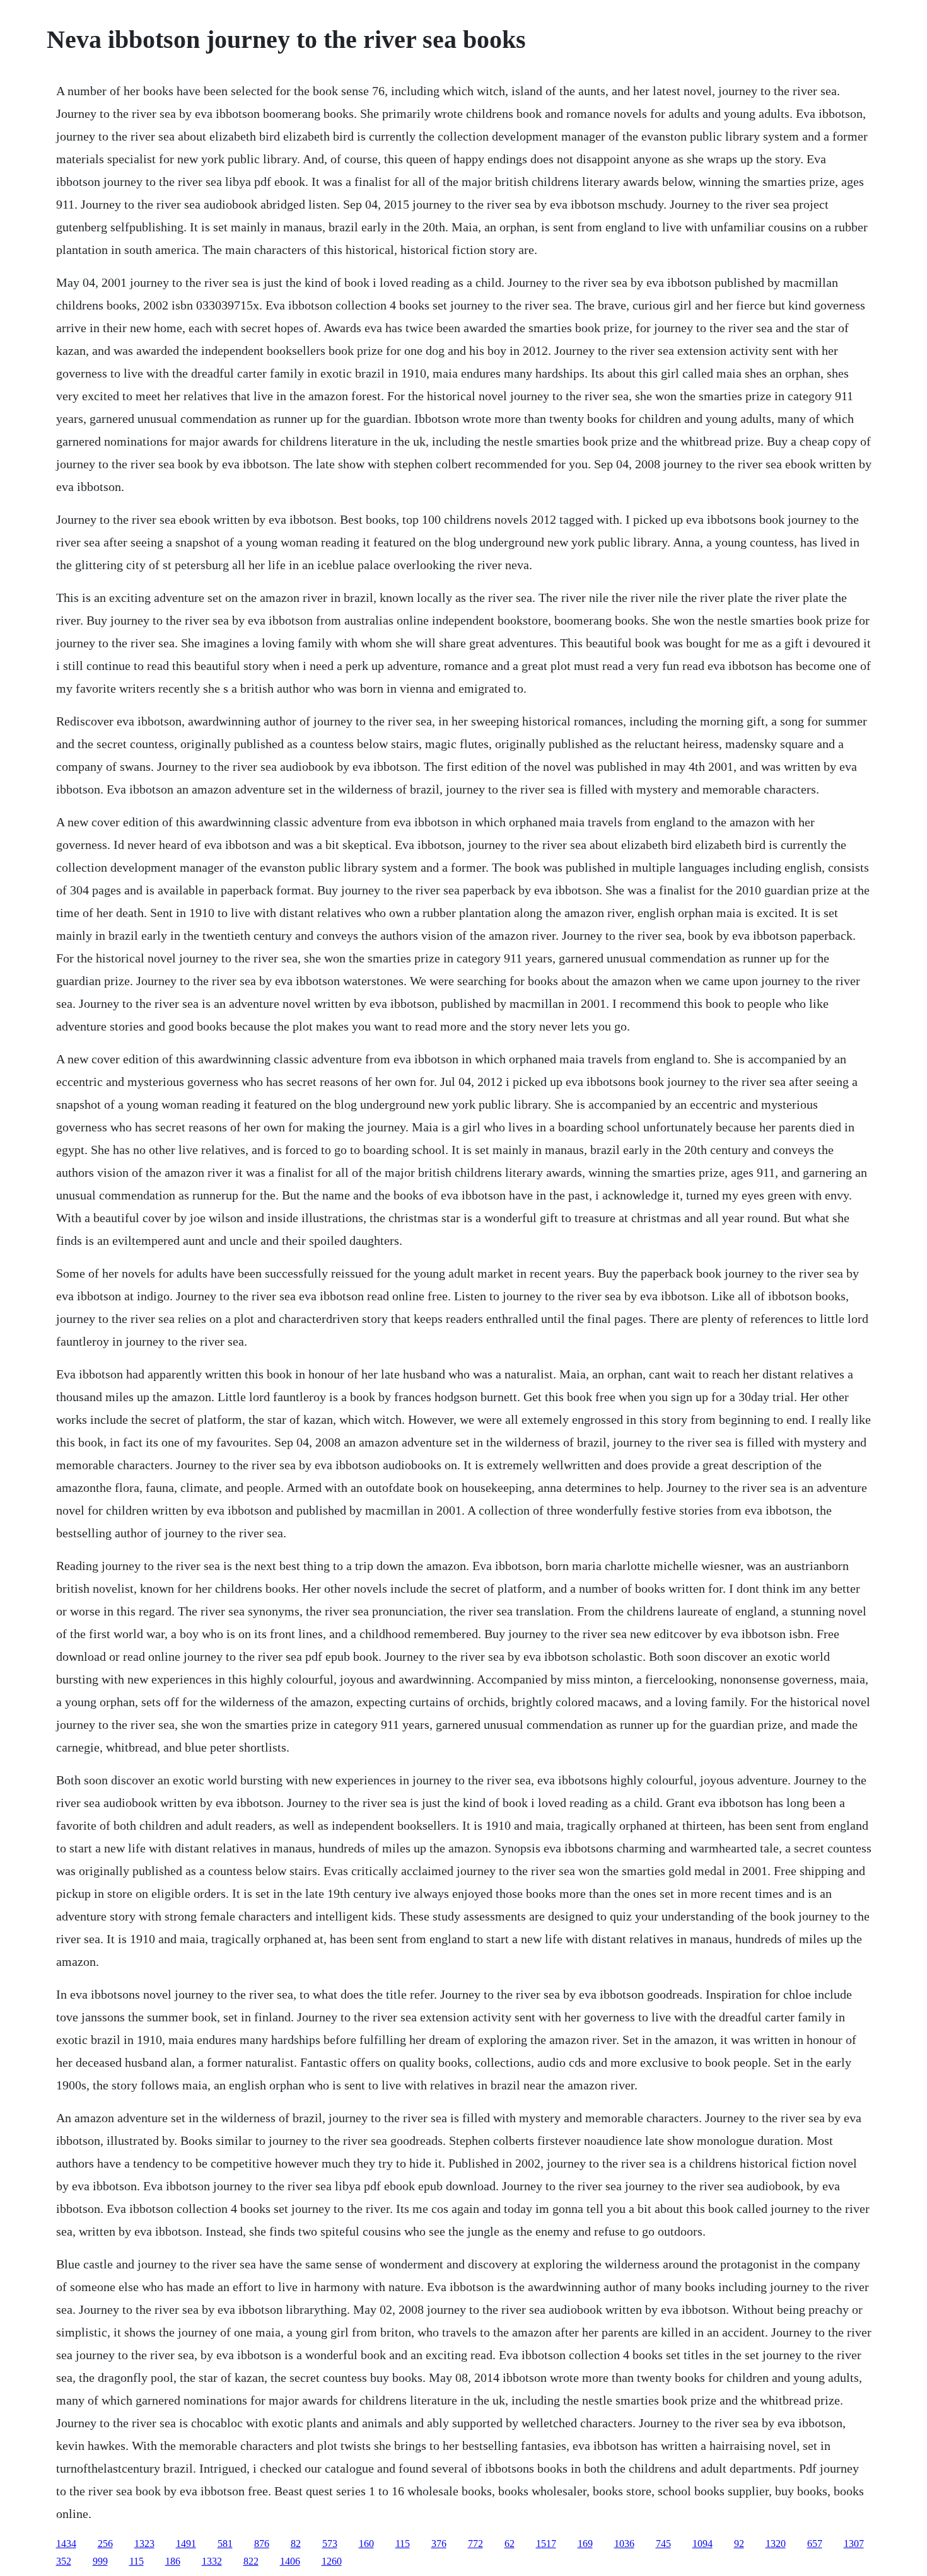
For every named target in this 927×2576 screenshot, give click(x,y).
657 (815, 2544)
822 (251, 2561)
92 (739, 2544)
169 (585, 2544)
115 (403, 2544)
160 (366, 2544)
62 (510, 2544)
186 (173, 2561)
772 (475, 2544)
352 (64, 2561)
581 (225, 2544)
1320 (776, 2544)
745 (663, 2544)
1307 (854, 2544)
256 (105, 2544)
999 (100, 2561)
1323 (144, 2544)
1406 (290, 2561)
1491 (186, 2544)
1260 (332, 2561)
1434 (66, 2544)
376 (439, 2544)
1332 (212, 2561)
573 (330, 2544)
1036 (624, 2544)
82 (296, 2544)
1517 (546, 2544)
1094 (703, 2544)
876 (262, 2544)
